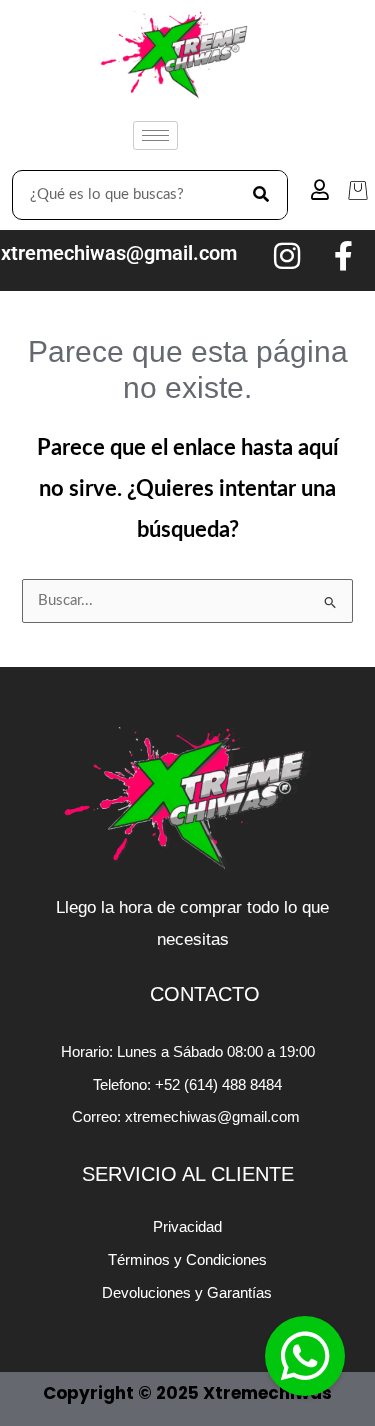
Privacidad (187, 1226)
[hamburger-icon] (155, 135)
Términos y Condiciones (187, 1259)
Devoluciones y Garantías (187, 1292)
